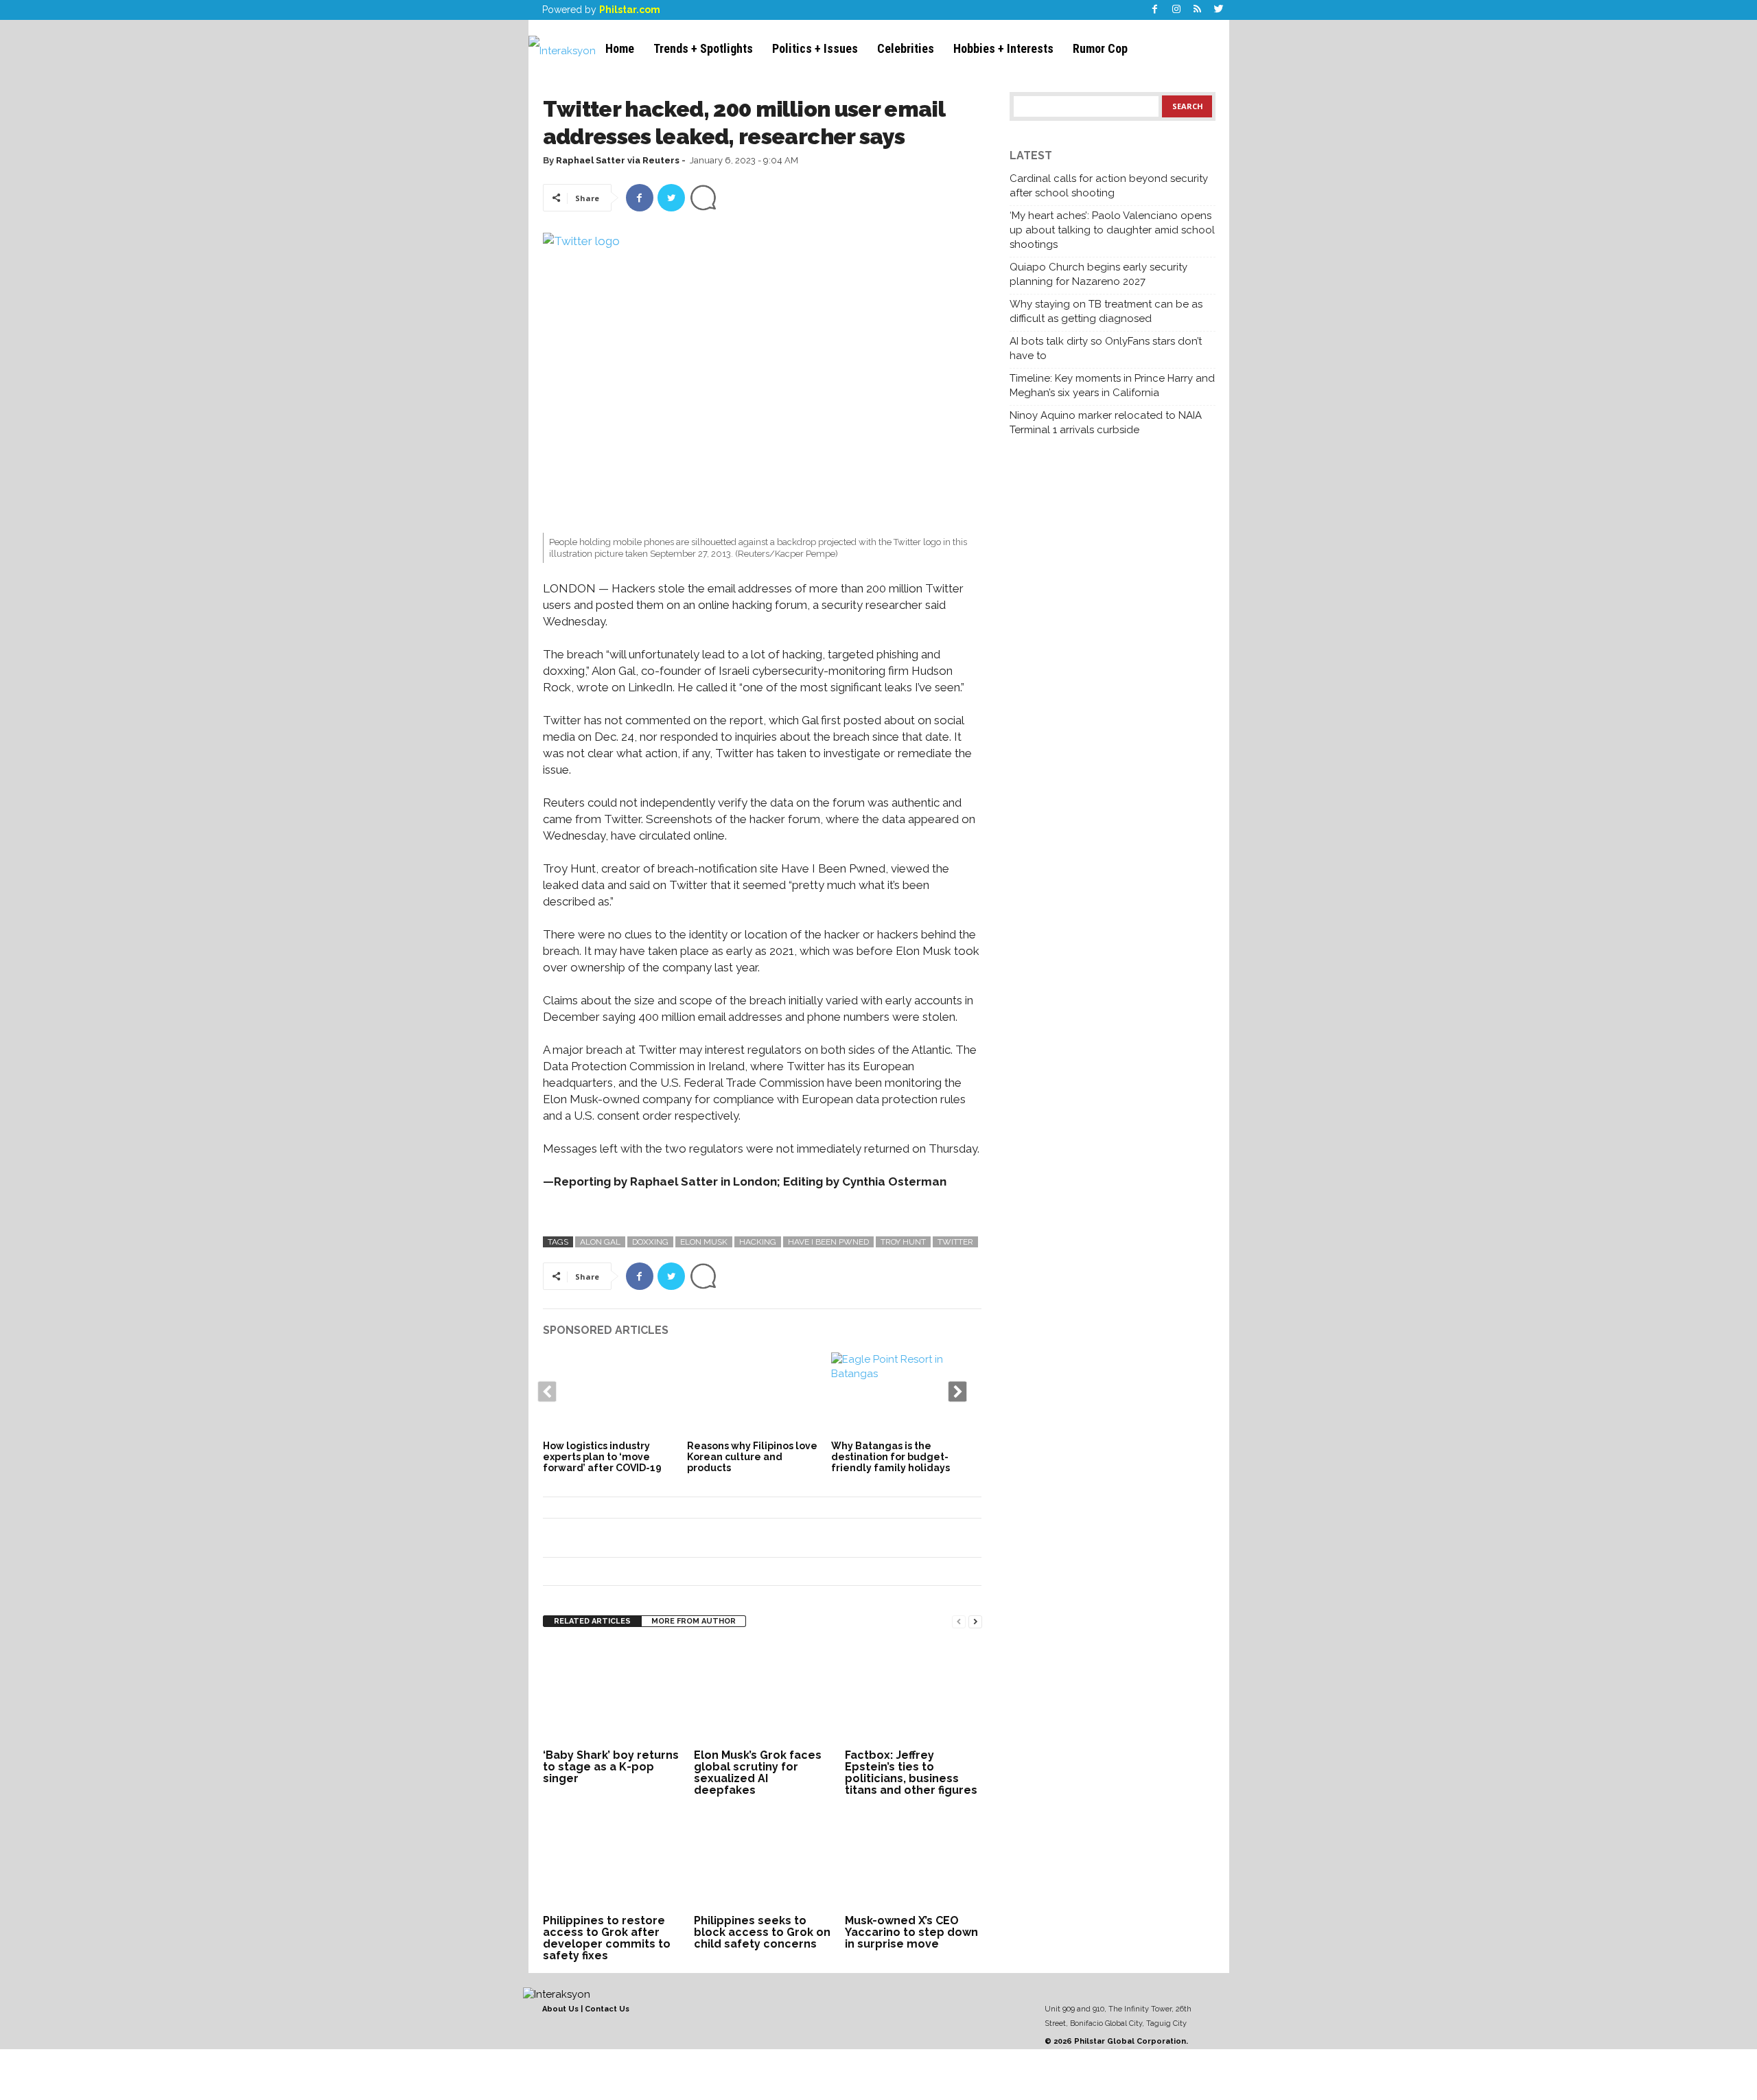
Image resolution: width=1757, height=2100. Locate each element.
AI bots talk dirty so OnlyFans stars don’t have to (1106, 348)
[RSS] (1198, 10)
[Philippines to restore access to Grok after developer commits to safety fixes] (612, 1859)
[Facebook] (1155, 10)
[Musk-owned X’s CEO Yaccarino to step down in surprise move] (914, 1859)
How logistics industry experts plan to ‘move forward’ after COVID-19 (602, 1457)
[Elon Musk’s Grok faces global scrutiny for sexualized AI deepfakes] (763, 1694)
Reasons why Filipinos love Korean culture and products (752, 1457)
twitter (955, 1242)
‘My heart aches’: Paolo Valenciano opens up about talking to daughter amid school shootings (1112, 230)
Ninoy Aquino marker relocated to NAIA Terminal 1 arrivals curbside (1106, 423)
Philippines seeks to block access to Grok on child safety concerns (762, 1932)
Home (620, 48)
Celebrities (906, 48)
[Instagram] (1176, 10)
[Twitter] (1219, 10)
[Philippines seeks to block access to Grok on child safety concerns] (763, 1859)
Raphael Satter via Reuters (618, 160)
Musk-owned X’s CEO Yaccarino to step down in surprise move (911, 1932)
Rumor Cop (1100, 48)
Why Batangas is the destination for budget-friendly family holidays (891, 1457)
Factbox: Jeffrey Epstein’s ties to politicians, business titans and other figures (911, 1773)
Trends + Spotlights (703, 48)
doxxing (650, 1242)
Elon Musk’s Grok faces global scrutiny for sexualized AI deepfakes (758, 1773)
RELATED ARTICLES (592, 1621)
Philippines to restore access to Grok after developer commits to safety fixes (607, 1938)
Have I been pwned (828, 1242)
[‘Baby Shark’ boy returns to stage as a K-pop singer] (612, 1694)
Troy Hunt (903, 1242)
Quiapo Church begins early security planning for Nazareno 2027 (1098, 274)
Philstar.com (630, 10)
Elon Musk (704, 1242)
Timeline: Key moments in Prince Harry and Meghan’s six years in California (1112, 385)
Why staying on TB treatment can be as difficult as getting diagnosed (1106, 311)
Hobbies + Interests (1003, 48)
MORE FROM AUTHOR (694, 1621)
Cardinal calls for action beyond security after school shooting (1109, 186)
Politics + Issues (815, 48)
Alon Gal (600, 1242)
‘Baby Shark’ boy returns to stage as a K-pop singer (611, 1767)
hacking (758, 1242)
